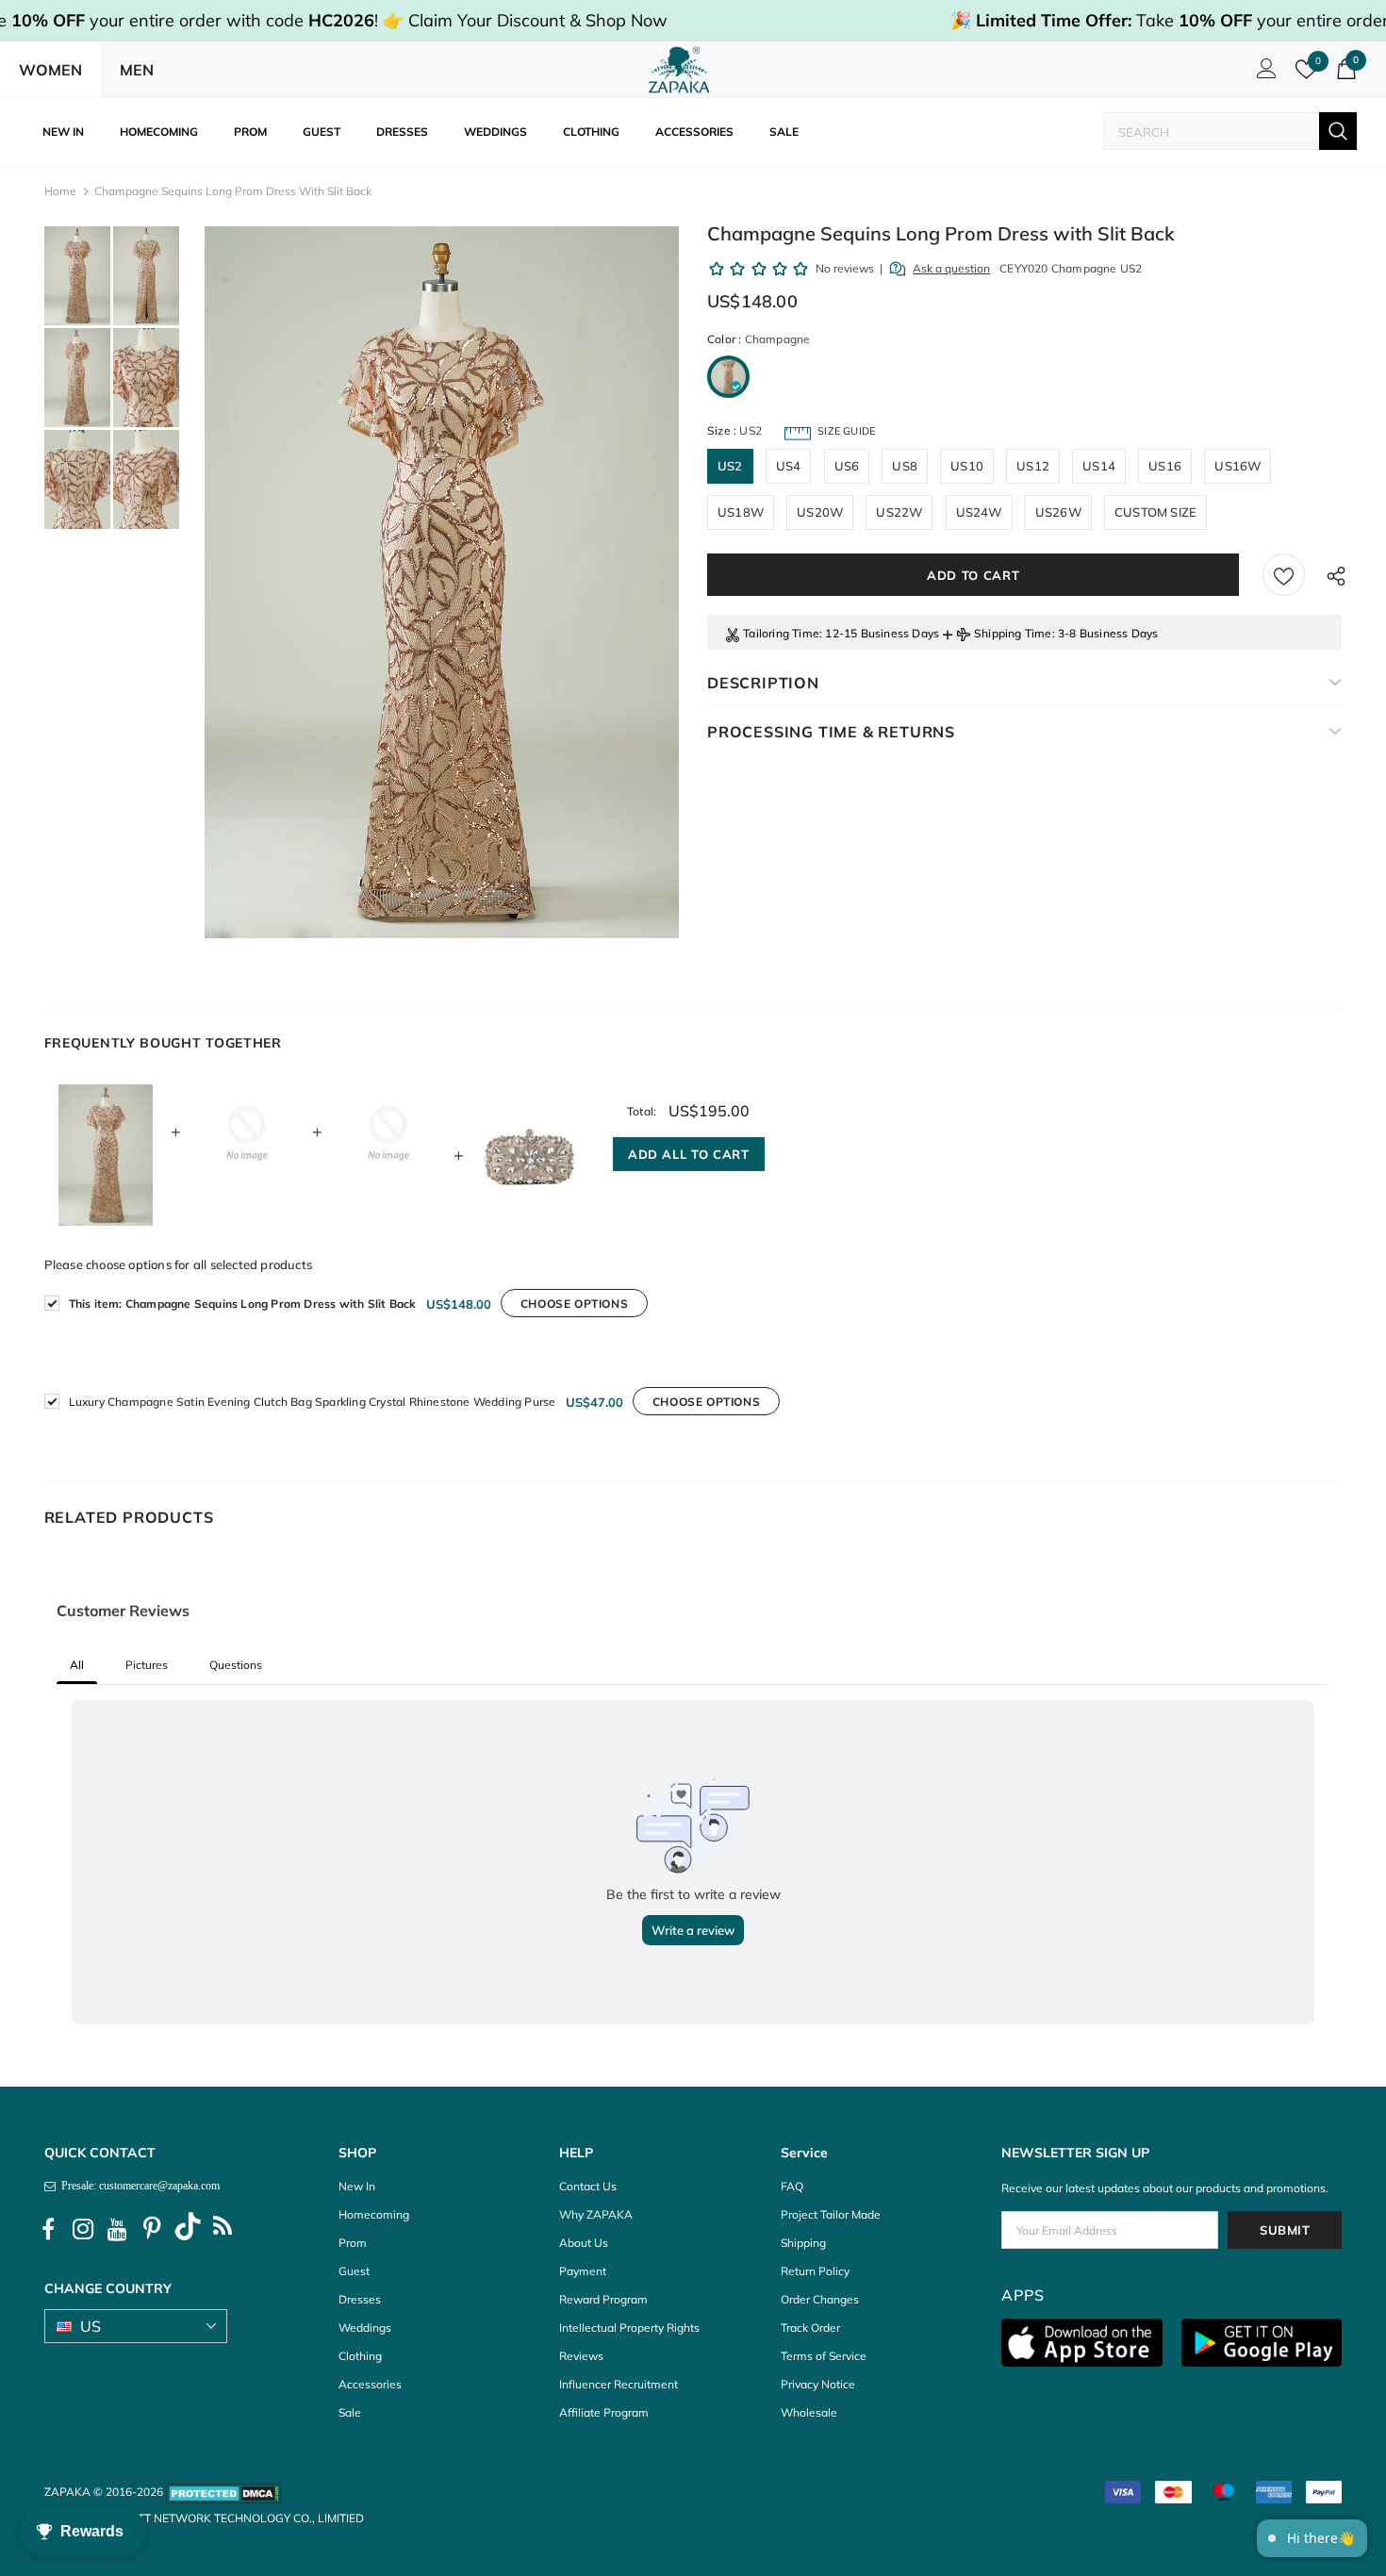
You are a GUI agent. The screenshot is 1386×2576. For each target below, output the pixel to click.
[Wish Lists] (1284, 575)
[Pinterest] (153, 2229)
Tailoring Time (781, 633)
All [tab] (77, 1665)
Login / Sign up (1263, 74)
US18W (741, 512)
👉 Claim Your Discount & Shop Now (525, 20)
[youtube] (118, 2229)
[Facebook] (48, 2229)
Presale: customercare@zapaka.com (138, 2186)
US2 (730, 466)
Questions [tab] (236, 1665)
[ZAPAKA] (679, 70)
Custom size (1155, 512)
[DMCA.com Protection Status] (224, 2492)
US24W (979, 512)
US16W (1237, 466)
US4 (789, 466)
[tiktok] (188, 2229)
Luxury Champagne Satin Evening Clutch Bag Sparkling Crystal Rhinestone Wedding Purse (313, 1402)
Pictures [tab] (147, 1665)
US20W (820, 512)
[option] (442, 582)
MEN (137, 70)
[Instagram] (83, 2229)
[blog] (223, 2229)
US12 (1033, 466)
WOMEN (50, 70)
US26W (1058, 512)
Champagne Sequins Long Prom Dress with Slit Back (243, 1304)
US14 (1099, 466)
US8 (905, 466)
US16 (1165, 466)
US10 (967, 466)
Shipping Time (1013, 633)
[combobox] (1212, 132)
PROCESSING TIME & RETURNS (831, 732)
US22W (899, 512)
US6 (847, 466)
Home (60, 191)
